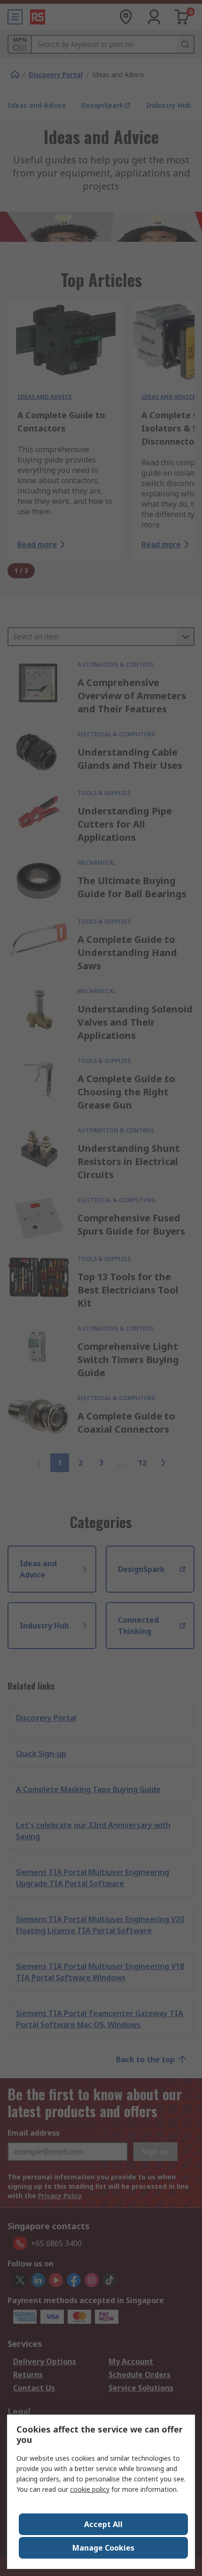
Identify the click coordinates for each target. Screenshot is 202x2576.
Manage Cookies (103, 2548)
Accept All (103, 2524)
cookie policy (90, 2489)
